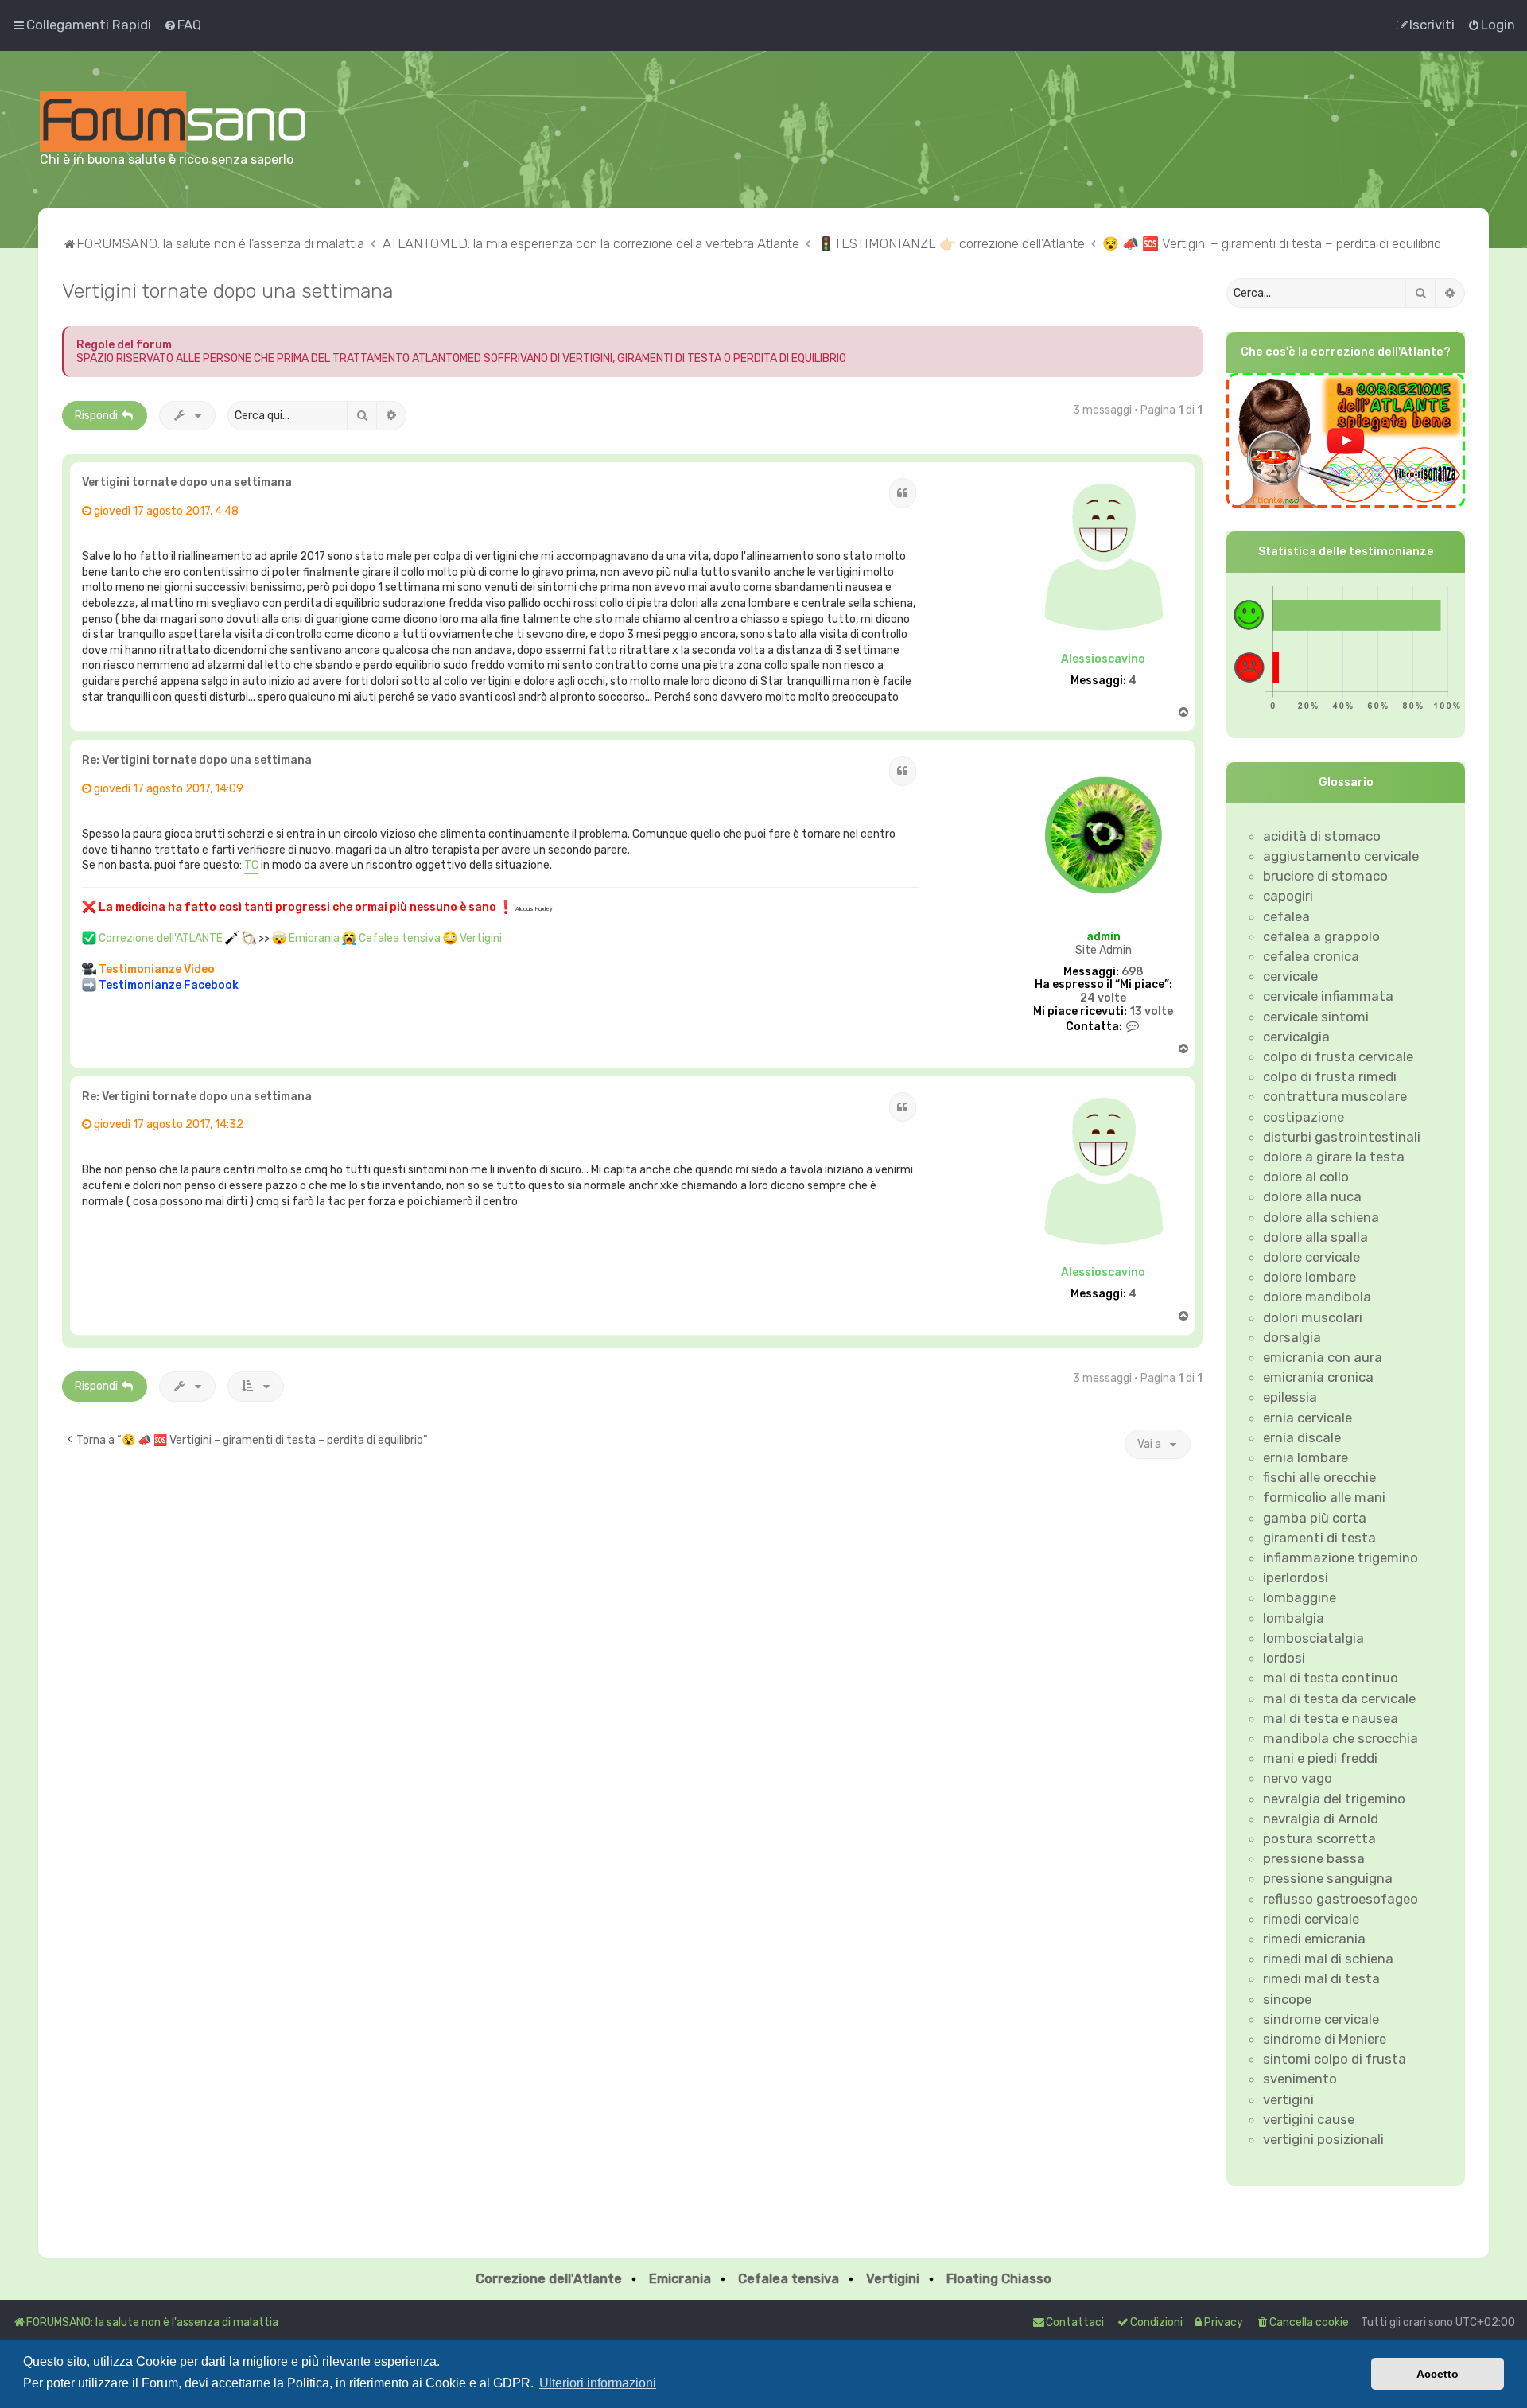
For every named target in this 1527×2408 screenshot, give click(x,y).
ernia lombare (1306, 1457)
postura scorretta (1319, 1838)
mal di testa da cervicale (1339, 1698)
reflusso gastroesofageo (1340, 1899)
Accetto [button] (1438, 2374)
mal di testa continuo (1331, 1678)
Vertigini (481, 938)
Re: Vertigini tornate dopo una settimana (197, 760)
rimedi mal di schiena (1328, 1959)
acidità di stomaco (1322, 836)
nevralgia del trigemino (1334, 1799)
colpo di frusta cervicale (1338, 1056)
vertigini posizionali (1323, 2139)
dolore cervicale (1311, 1257)
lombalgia (1294, 1618)
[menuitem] (182, 25)
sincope (1287, 1999)
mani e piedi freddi (1320, 1758)
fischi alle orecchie (1319, 1477)
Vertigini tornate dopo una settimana (227, 290)
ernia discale (1302, 1437)
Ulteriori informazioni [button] (598, 2383)
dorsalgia (1292, 1337)
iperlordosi (1296, 1577)
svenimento (1300, 2079)
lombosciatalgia (1313, 1638)
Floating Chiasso (999, 2279)
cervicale (1290, 976)
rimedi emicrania (1314, 1939)
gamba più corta (1315, 1518)
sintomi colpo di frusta (1335, 2059)
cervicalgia (1296, 1037)
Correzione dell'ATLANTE (161, 938)
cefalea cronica (1311, 956)
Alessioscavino (1103, 659)
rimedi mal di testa (1321, 1978)
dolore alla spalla (1315, 1237)
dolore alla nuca (1312, 1196)
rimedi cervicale (1311, 1919)
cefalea (1286, 916)
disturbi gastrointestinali (1342, 1137)
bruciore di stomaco (1325, 876)
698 (1133, 972)
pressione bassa (1314, 1858)
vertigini (1288, 2099)
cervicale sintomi (1316, 1017)
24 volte (1103, 998)
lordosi (1284, 1658)
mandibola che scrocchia (1340, 1738)
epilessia (1290, 1397)
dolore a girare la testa (1334, 1157)
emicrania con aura (1323, 1357)
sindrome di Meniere (1325, 2039)
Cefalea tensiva (400, 938)
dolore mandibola (1317, 1297)
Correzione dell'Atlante (549, 2279)
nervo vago (1298, 1778)
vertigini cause (1309, 2119)
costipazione (1304, 1117)
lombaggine (1300, 1597)
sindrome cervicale (1321, 2019)
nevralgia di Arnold (1321, 1819)
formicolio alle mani (1324, 1497)
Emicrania (314, 938)
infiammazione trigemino (1340, 1558)
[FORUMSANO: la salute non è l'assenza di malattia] (173, 121)
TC (251, 865)
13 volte (1151, 1012)
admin (1103, 937)
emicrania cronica (1318, 1377)
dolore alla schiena (1321, 1217)
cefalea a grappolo (1321, 936)
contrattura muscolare (1335, 1096)
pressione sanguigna (1328, 1878)
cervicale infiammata (1328, 996)
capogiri (1288, 896)
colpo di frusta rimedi (1330, 1076)
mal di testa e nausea (1331, 1718)
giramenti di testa (1319, 1538)
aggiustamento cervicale (1341, 856)
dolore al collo (1306, 1177)
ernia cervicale (1307, 1418)
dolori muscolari (1313, 1317)
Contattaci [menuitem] (1075, 2322)
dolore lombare (1309, 1277)
